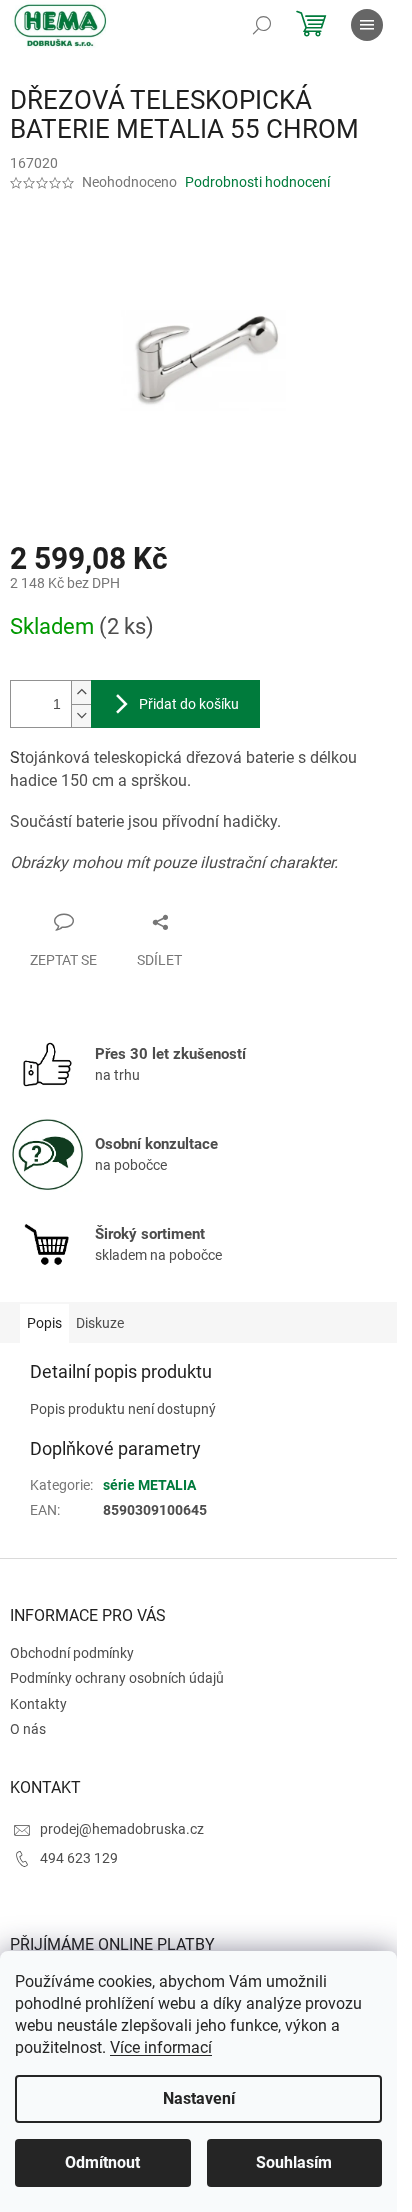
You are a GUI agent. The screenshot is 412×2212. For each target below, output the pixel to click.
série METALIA (149, 1485)
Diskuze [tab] (100, 1323)
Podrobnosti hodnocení (257, 182)
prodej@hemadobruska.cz (122, 1829)
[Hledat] (262, 25)
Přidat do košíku (189, 704)
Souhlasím (294, 2162)
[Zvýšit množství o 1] (81, 692)
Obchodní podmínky (72, 1653)
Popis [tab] (44, 1323)
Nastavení (199, 2098)
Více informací (161, 2047)
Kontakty (38, 1704)
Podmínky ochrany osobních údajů (117, 1678)
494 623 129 (79, 1858)
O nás (28, 1729)
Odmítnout (102, 2162)
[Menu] (367, 25)
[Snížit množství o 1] (81, 715)
